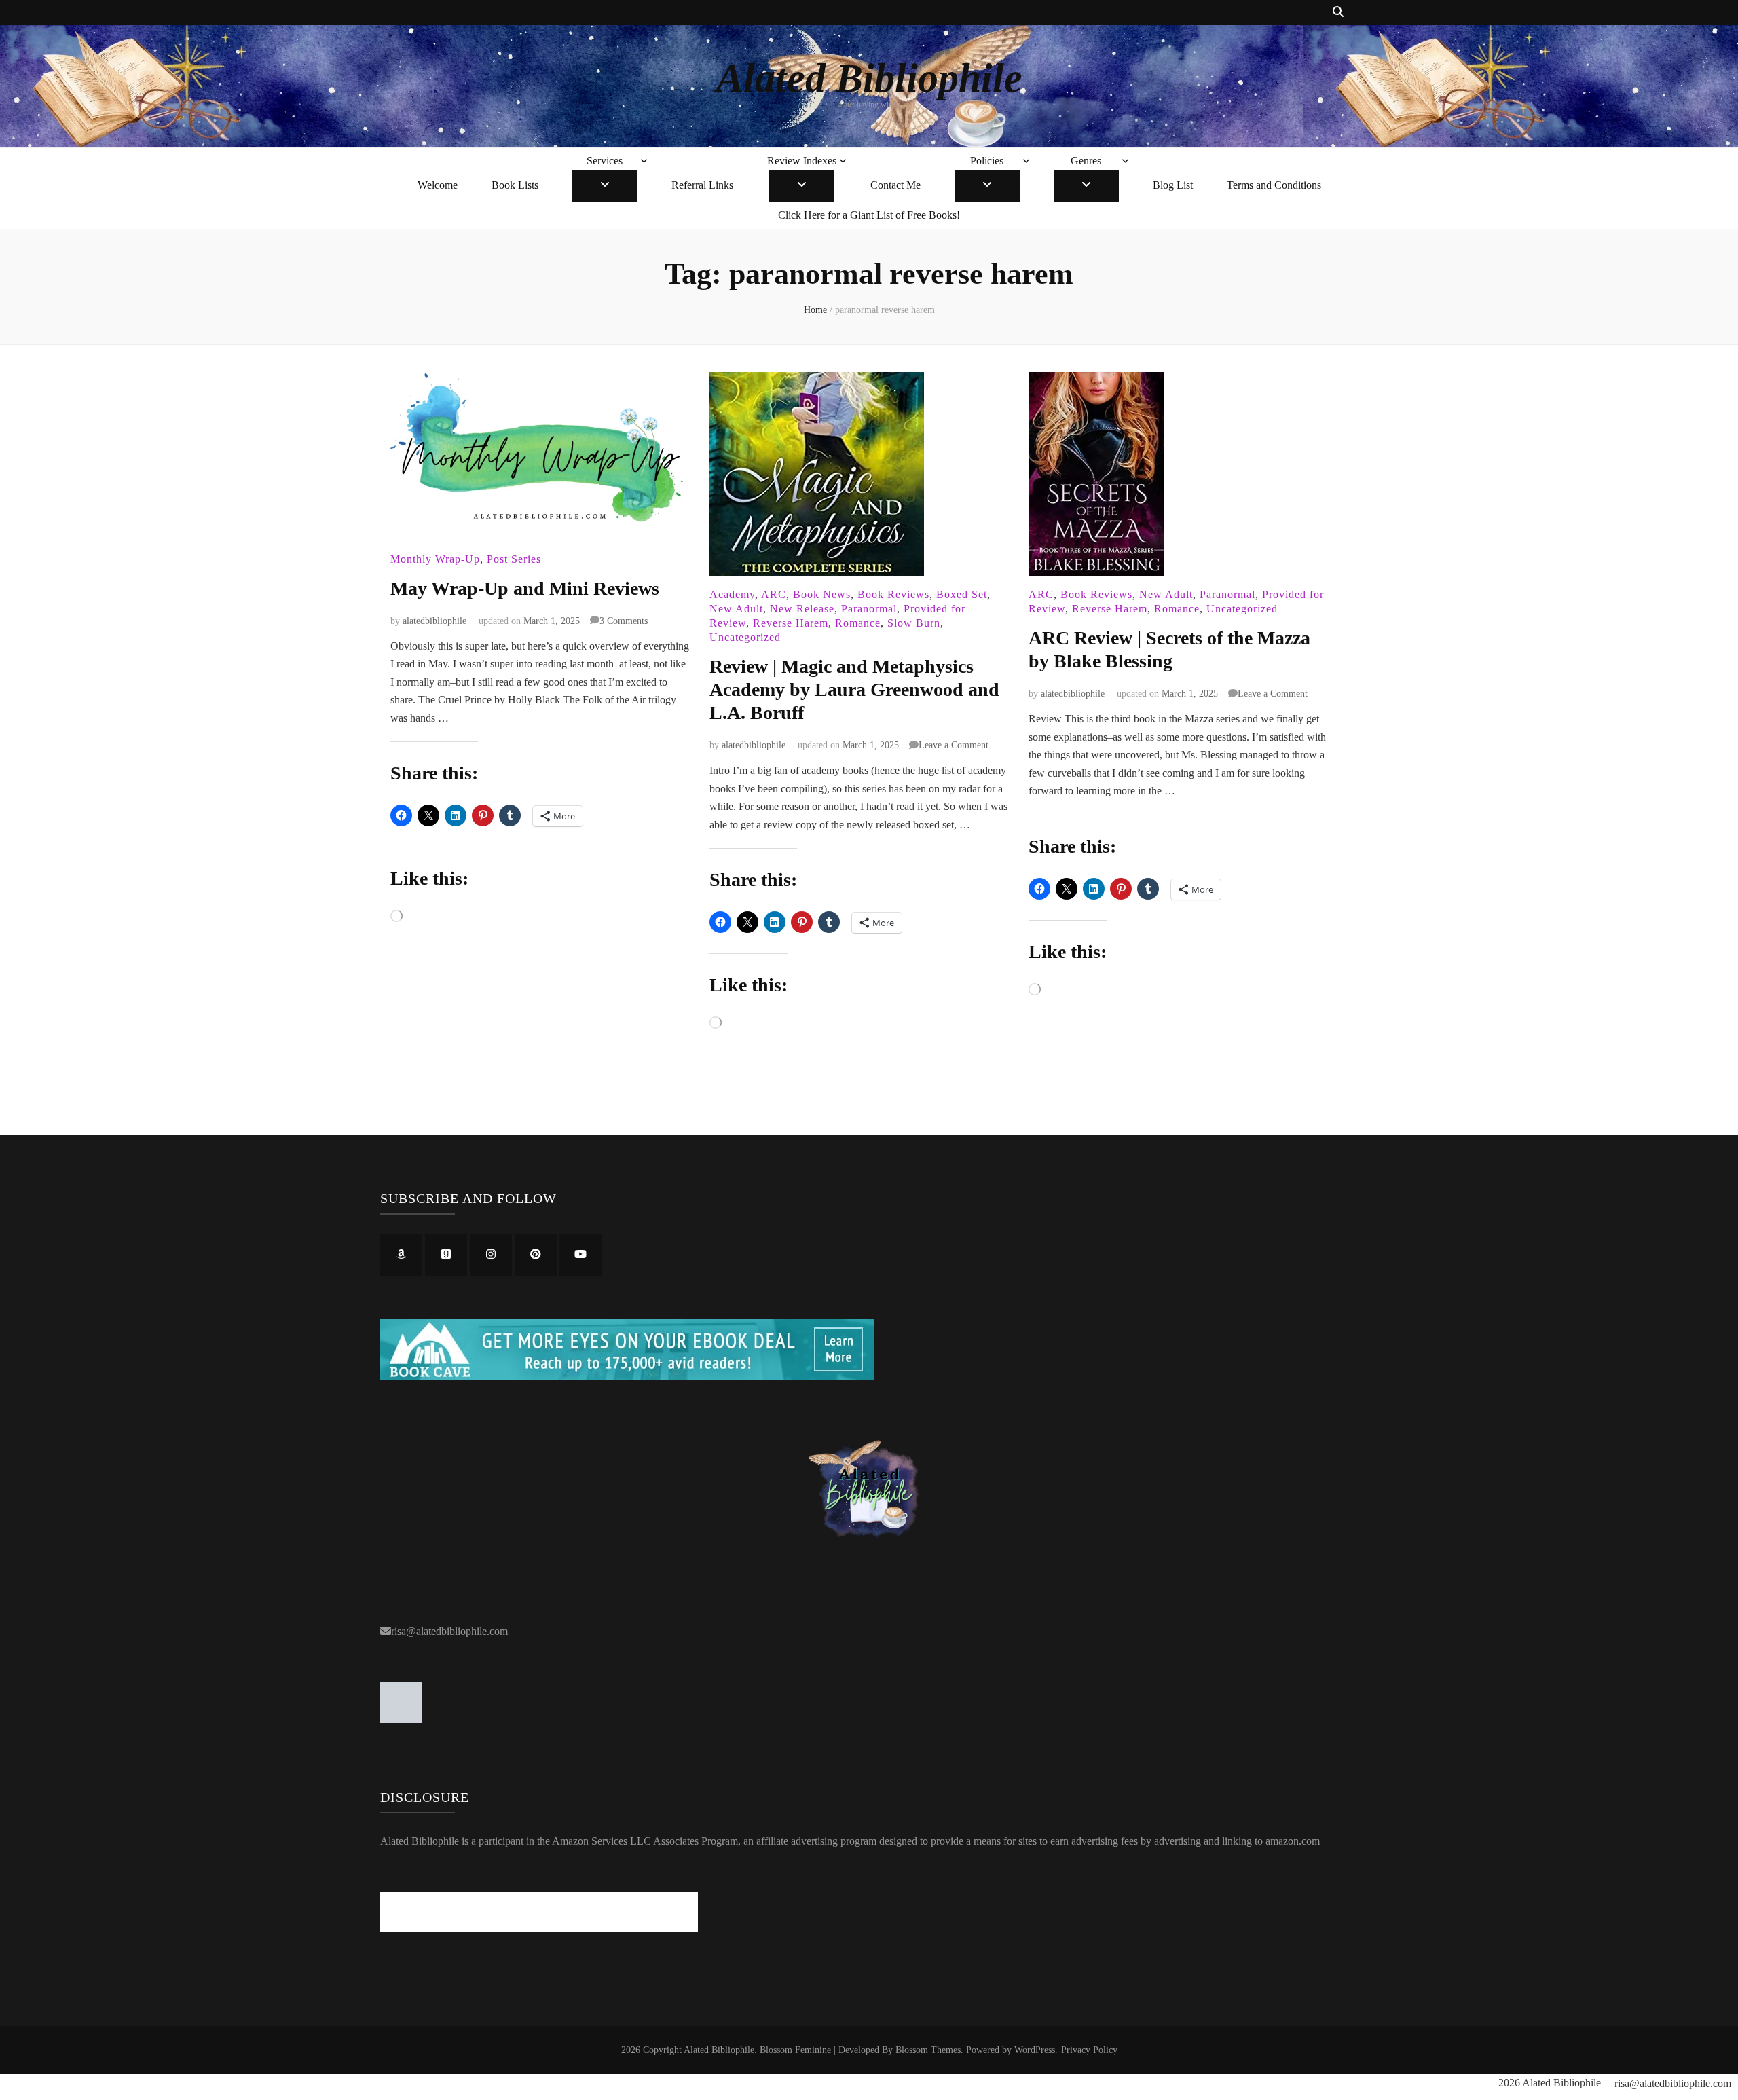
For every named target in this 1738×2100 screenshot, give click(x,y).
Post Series (514, 559)
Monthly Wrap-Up (435, 559)
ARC (774, 594)
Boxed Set (962, 594)
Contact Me (895, 185)
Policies (987, 161)
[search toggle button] (1338, 13)
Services (605, 161)
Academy (732, 594)
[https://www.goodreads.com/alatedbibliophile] (446, 1255)
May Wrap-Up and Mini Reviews (525, 588)
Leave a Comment (954, 745)
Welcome (438, 185)
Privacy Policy (1089, 2050)
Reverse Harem (791, 623)
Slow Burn (914, 623)
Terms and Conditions (1274, 185)
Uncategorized (745, 637)
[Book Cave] (627, 1377)
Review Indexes (802, 161)
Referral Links (702, 185)
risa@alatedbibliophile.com (449, 1631)
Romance (858, 623)
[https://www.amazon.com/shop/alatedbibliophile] (401, 1255)
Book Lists (515, 185)
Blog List (1173, 185)
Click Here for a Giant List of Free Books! (869, 215)
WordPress (1035, 2050)
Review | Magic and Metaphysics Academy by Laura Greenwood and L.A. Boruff (854, 689)
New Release (802, 609)
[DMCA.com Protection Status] (401, 1719)
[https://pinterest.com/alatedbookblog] (536, 1255)
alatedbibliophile (434, 621)
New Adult (736, 609)
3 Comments (624, 621)
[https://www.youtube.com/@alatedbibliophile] (580, 1255)
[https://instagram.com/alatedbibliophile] (491, 1255)
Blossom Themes (928, 2050)
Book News (822, 594)
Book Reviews (893, 594)
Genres (1086, 161)
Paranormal (869, 609)
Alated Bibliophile (869, 78)
